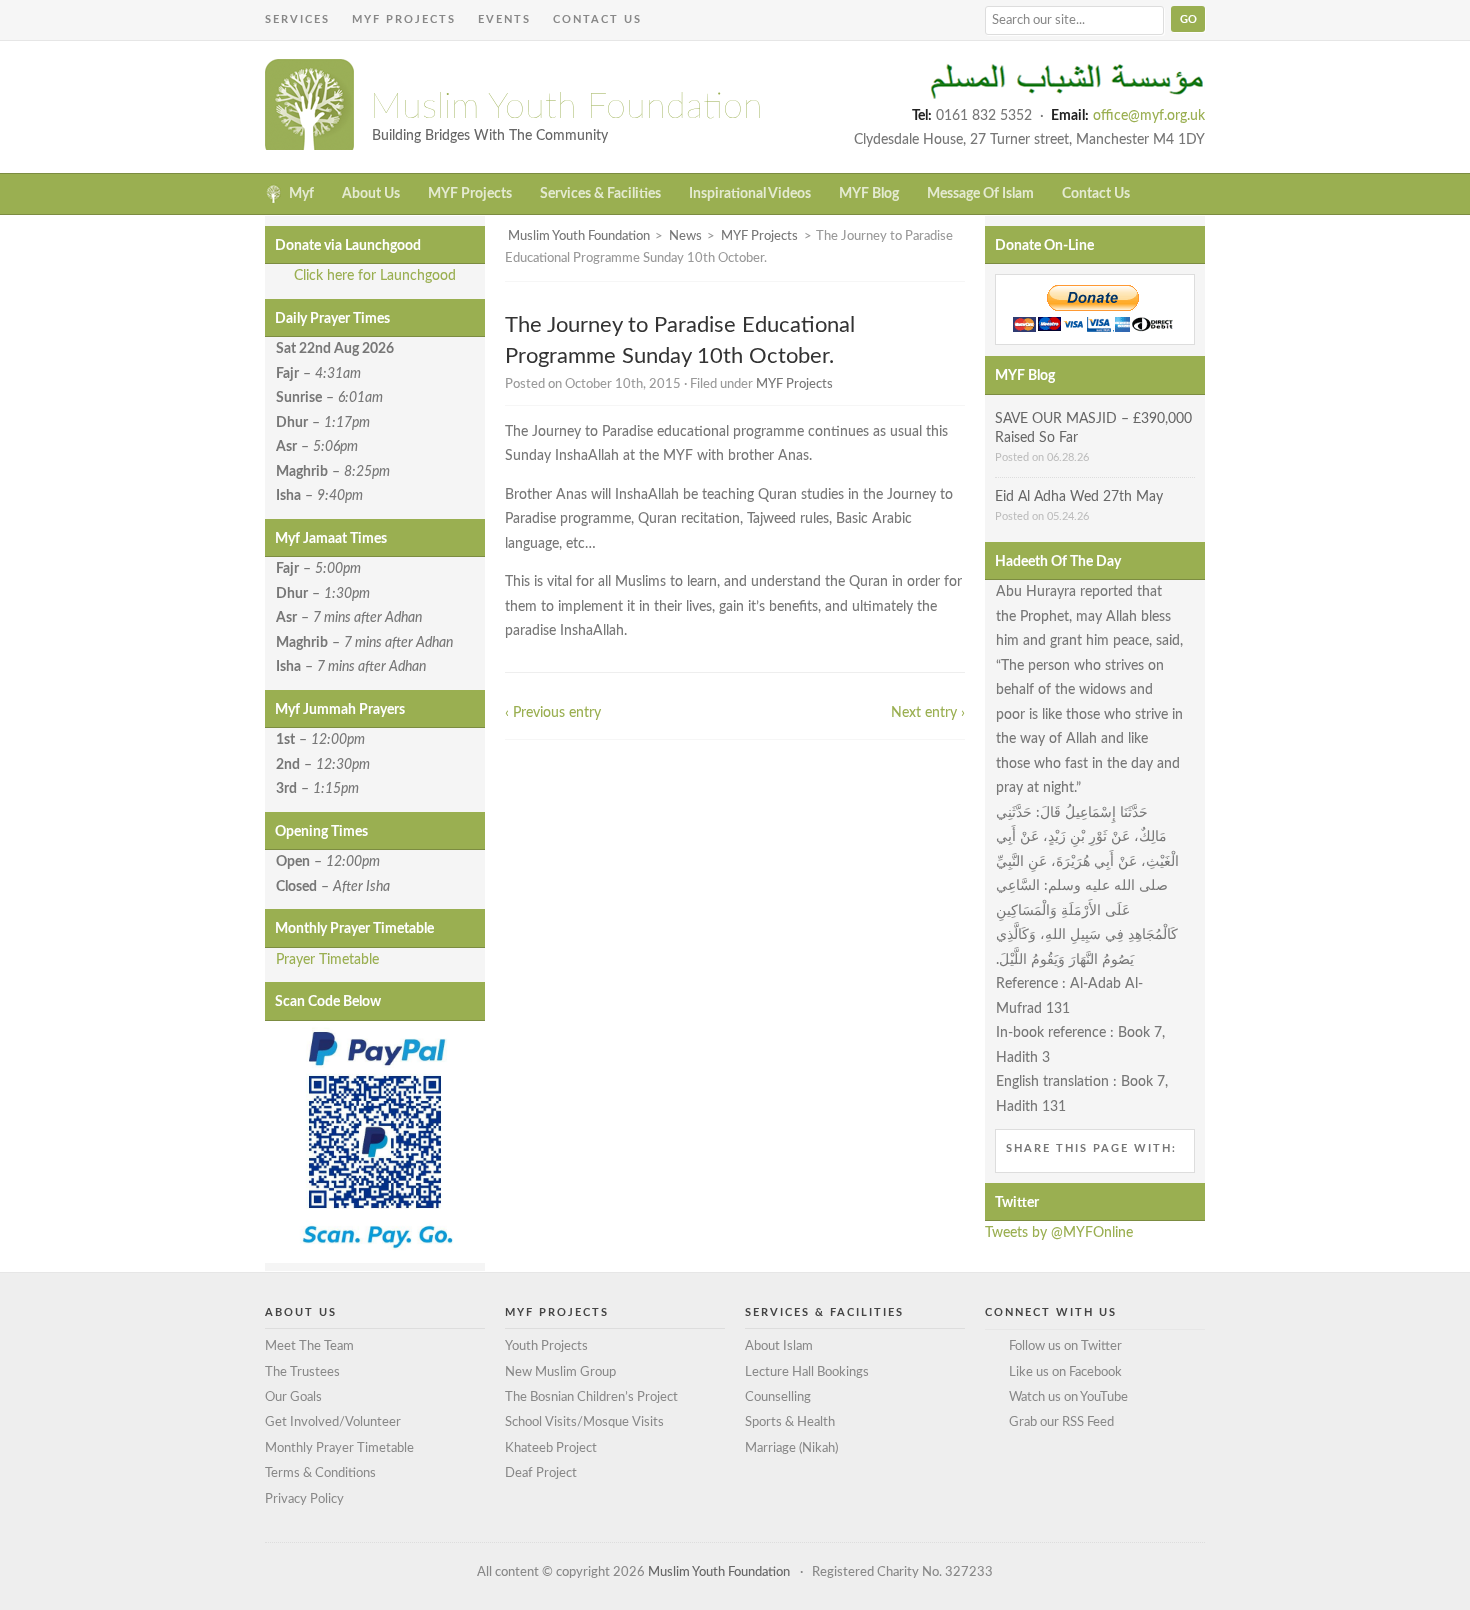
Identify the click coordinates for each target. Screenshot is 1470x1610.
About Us (371, 194)
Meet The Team (309, 1346)
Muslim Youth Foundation (566, 107)
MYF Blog (869, 194)
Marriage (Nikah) (791, 1448)
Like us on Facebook (1065, 1372)
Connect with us (1051, 1312)
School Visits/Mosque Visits (584, 1422)
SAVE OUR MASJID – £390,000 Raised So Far (1093, 429)
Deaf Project (541, 1473)
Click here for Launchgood (375, 276)
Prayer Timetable (327, 960)
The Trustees (302, 1372)
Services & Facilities (600, 194)
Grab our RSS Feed (1061, 1422)
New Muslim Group (560, 1372)
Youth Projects (546, 1346)
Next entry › (928, 713)
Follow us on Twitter (1065, 1346)
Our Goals (293, 1397)
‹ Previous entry (553, 713)
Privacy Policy (304, 1499)
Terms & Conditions (320, 1473)
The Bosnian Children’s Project (591, 1397)
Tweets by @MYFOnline (1059, 1233)
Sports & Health (790, 1422)
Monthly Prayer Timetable (339, 1448)
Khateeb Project (551, 1448)
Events (504, 19)
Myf (301, 194)
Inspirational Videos (750, 194)
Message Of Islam (980, 194)
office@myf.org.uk (1149, 116)
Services (297, 19)
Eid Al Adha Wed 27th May (1079, 497)
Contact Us (597, 19)
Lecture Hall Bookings (807, 1372)
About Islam (779, 1346)
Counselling (778, 1397)
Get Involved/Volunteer (333, 1422)
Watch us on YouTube (1068, 1397)
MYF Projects (404, 19)
